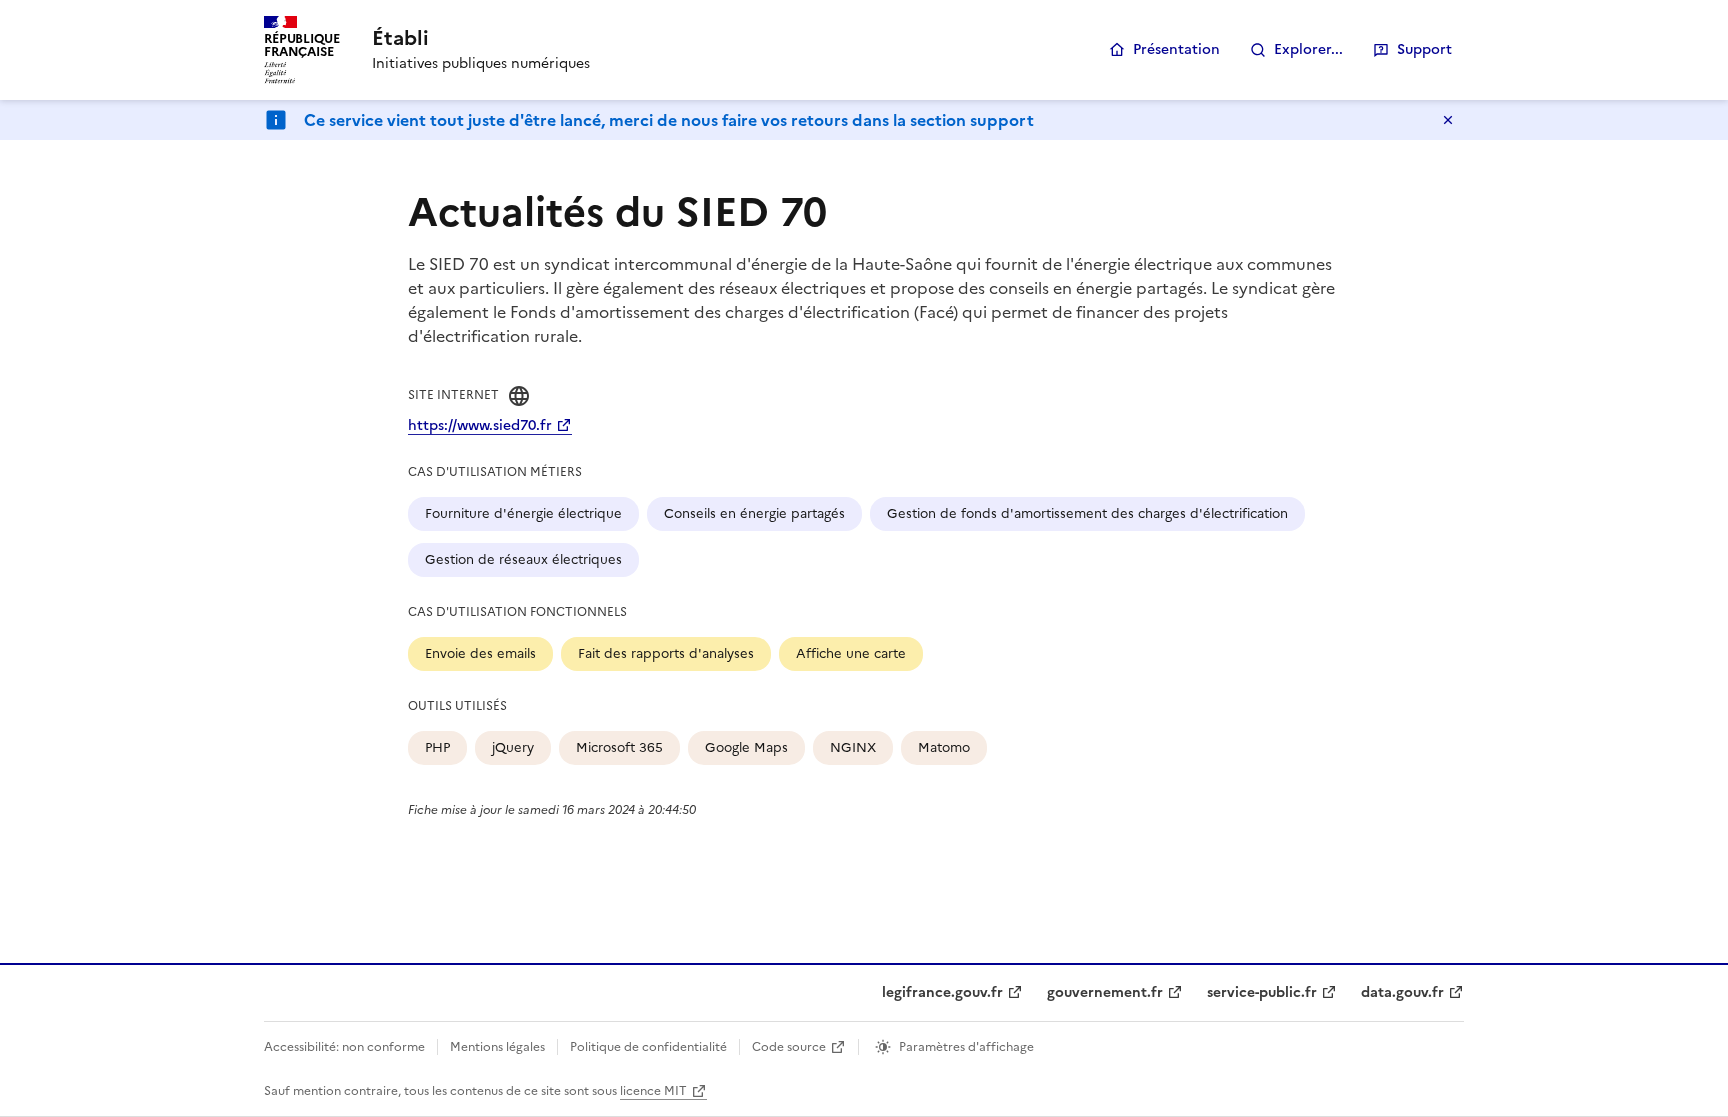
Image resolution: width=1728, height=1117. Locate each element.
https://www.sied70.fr (480, 425)
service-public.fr (1262, 992)
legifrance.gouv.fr (942, 992)
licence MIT (653, 1091)
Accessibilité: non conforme (344, 1047)
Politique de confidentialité (648, 1047)
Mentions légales (497, 1047)
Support (1424, 49)
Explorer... (1308, 49)
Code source (789, 1047)
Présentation (1176, 49)
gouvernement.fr (1105, 992)
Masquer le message (1448, 120)
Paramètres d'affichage (966, 1047)
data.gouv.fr (1402, 992)
